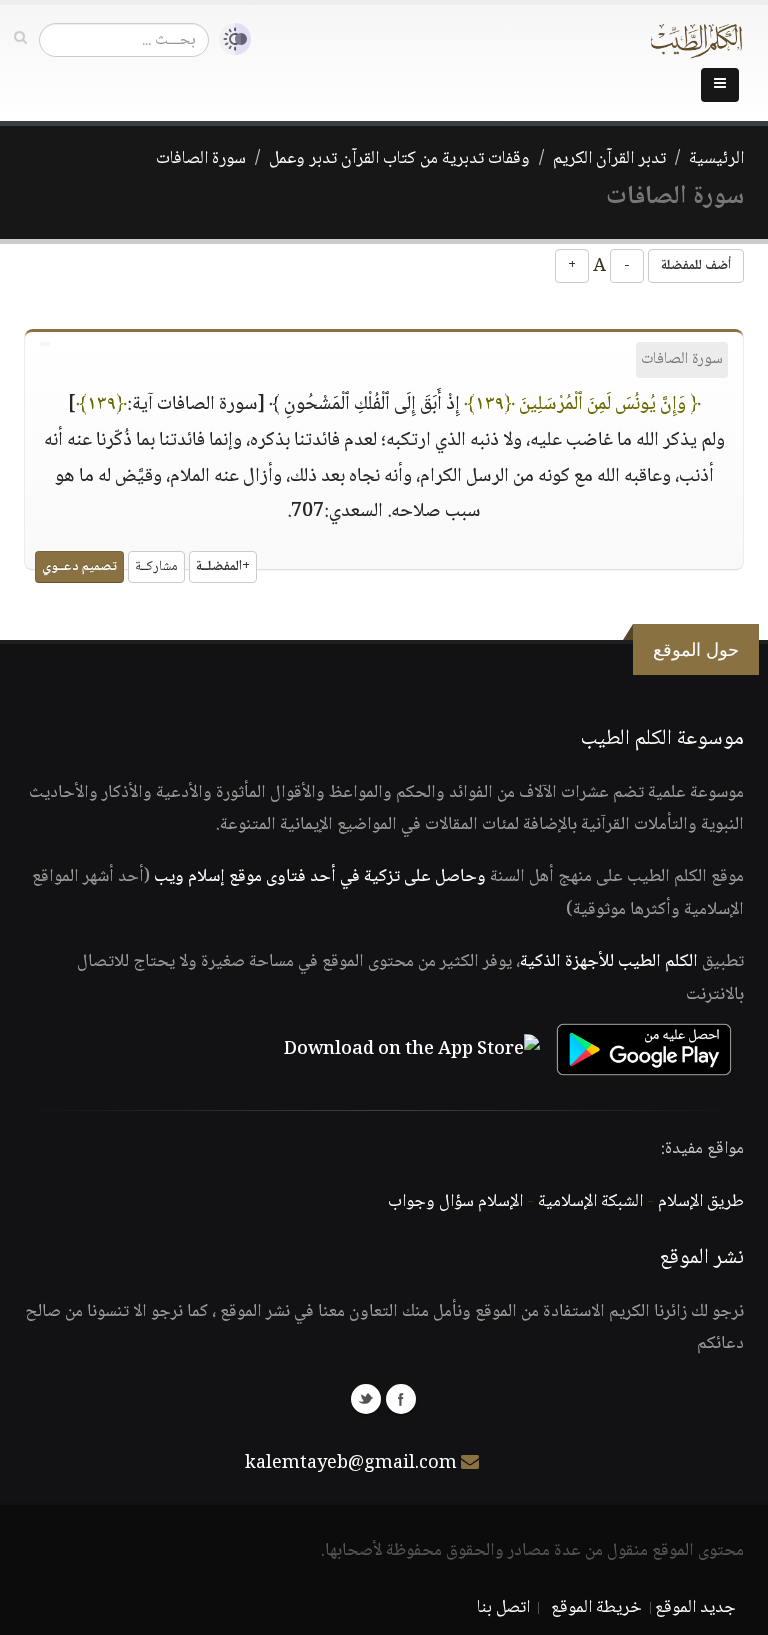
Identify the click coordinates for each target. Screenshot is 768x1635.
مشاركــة (156, 567)
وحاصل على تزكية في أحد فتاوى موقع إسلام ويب (320, 877)
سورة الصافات (201, 159)
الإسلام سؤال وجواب (455, 1202)
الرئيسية (716, 159)
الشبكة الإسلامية (590, 1202)
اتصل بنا (503, 1608)
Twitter (366, 1399)
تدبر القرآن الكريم (609, 159)
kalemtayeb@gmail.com (351, 1464)
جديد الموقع (695, 1608)
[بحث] (20, 39)
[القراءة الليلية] (230, 39)
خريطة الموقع (596, 1608)
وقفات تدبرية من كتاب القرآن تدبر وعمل (399, 159)
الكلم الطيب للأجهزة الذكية (609, 962)
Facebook (401, 1399)
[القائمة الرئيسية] (720, 85)
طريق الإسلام (701, 1202)
